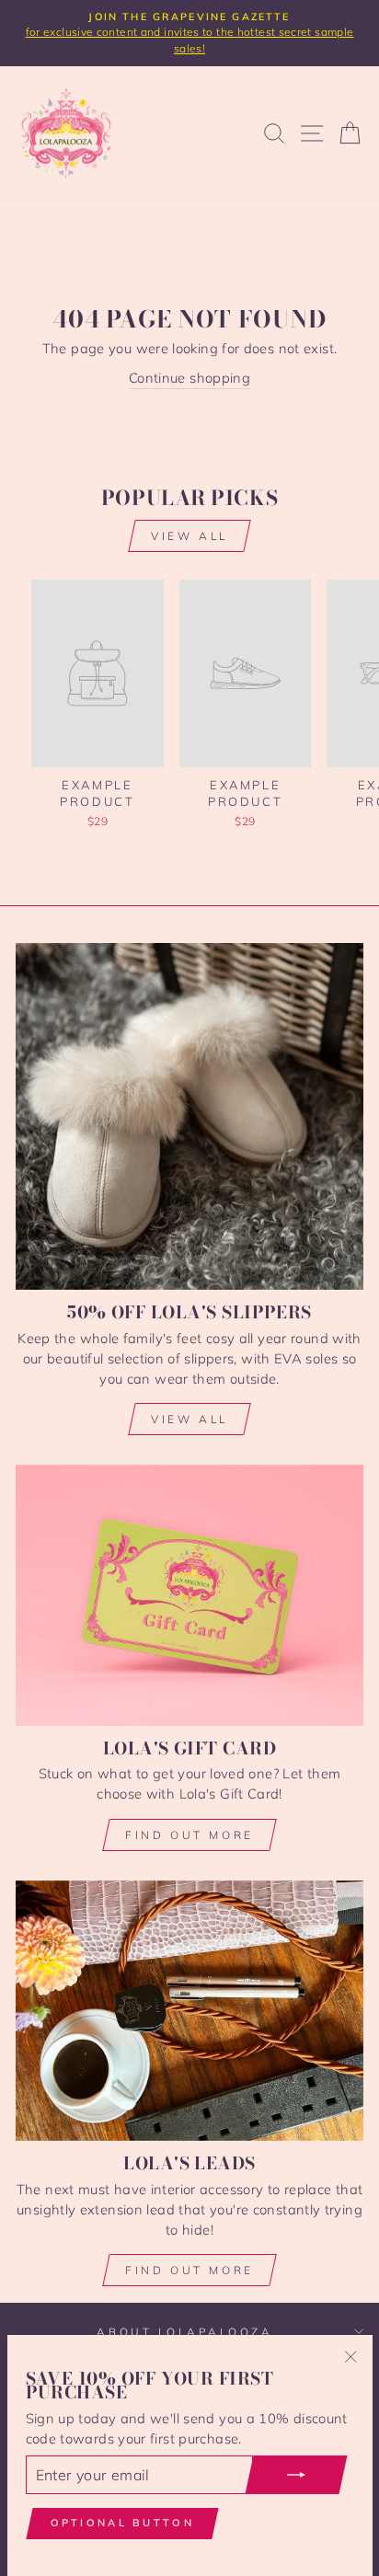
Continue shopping (189, 378)
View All (189, 1419)
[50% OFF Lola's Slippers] (189, 1116)
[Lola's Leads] (189, 2011)
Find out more (189, 1835)
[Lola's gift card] (189, 1595)
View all (189, 536)
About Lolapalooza (184, 2332)
